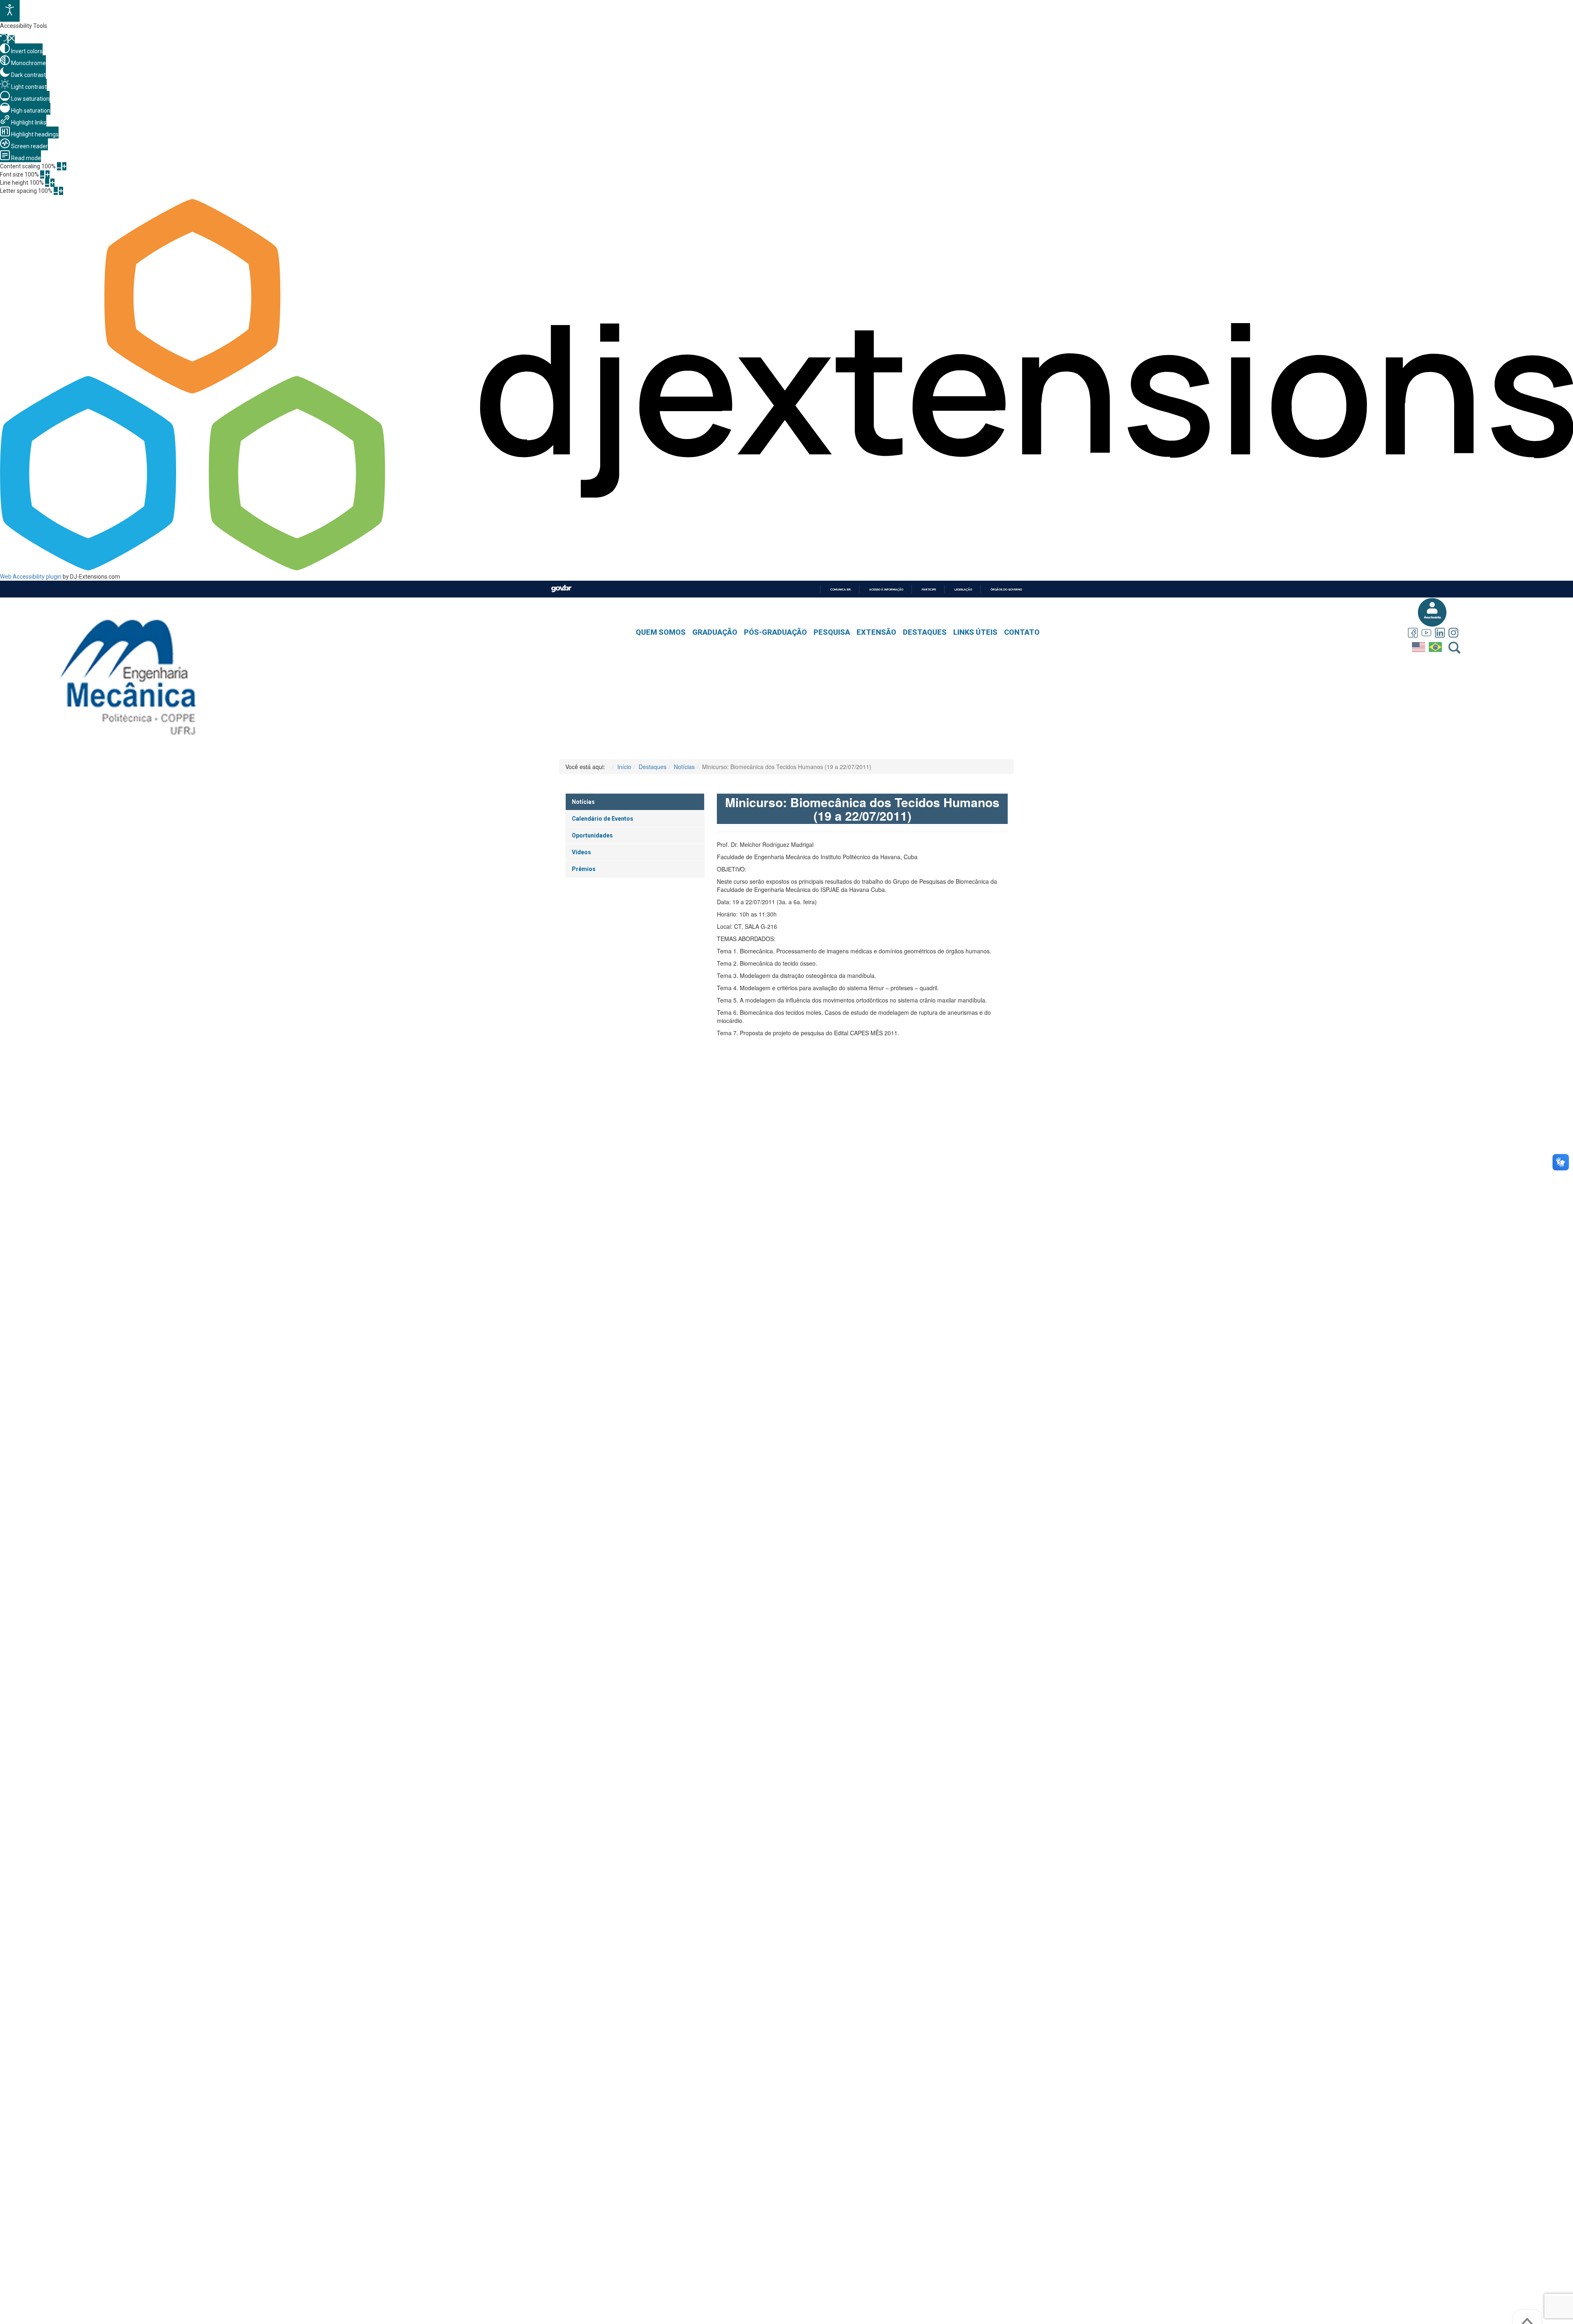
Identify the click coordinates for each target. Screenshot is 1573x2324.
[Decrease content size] (59, 166)
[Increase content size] (64, 166)
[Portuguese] (1436, 645)
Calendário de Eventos (603, 819)
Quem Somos (661, 632)
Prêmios (584, 869)
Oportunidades (592, 835)
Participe (929, 589)
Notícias (583, 802)
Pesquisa (832, 632)
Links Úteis (975, 632)
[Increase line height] (52, 183)
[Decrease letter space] (56, 191)
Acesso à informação (886, 589)
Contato (1022, 632)
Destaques (925, 632)
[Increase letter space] (61, 191)
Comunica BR (841, 589)
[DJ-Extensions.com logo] (786, 568)
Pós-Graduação (775, 632)
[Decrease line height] (47, 183)
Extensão (876, 632)
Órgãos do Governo (1006, 589)
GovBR (561, 589)
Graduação (715, 632)
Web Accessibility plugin (31, 577)
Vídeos (581, 852)
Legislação (963, 589)
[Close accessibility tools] (12, 39)
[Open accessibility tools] (10, 11)
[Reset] (4, 39)
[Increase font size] (48, 174)
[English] (1420, 645)
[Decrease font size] (42, 174)
